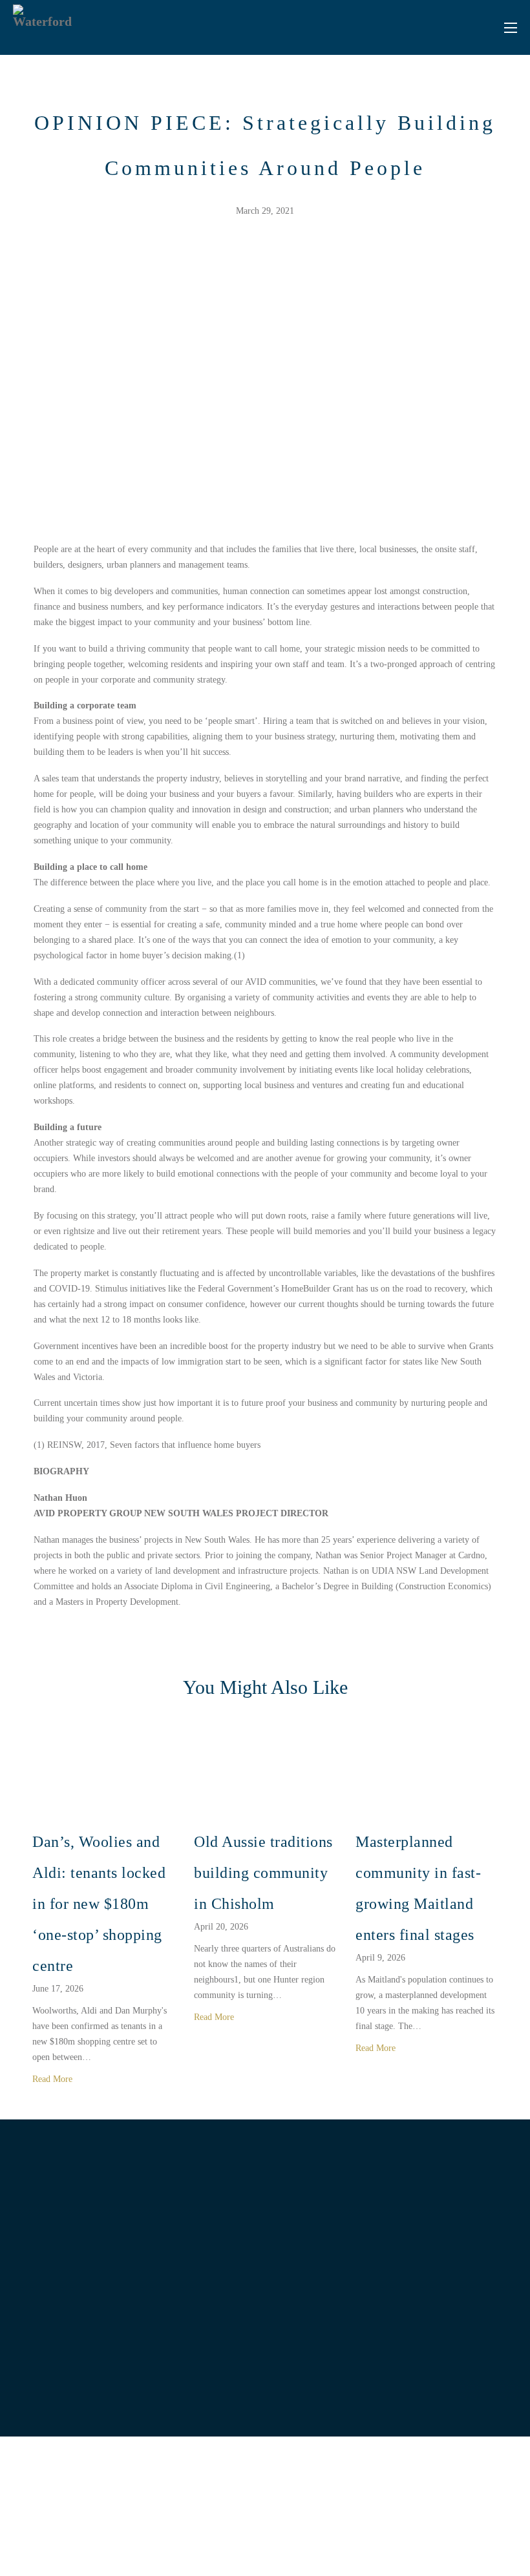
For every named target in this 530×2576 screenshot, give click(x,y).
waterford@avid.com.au (425, 2346)
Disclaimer (401, 2539)
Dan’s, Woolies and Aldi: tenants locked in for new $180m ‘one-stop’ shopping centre (99, 1904)
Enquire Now (416, 2381)
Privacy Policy (357, 2539)
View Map (97, 2381)
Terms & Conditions (454, 2539)
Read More (54, 2079)
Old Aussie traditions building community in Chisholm (263, 1873)
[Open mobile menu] (511, 28)
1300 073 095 (425, 2326)
